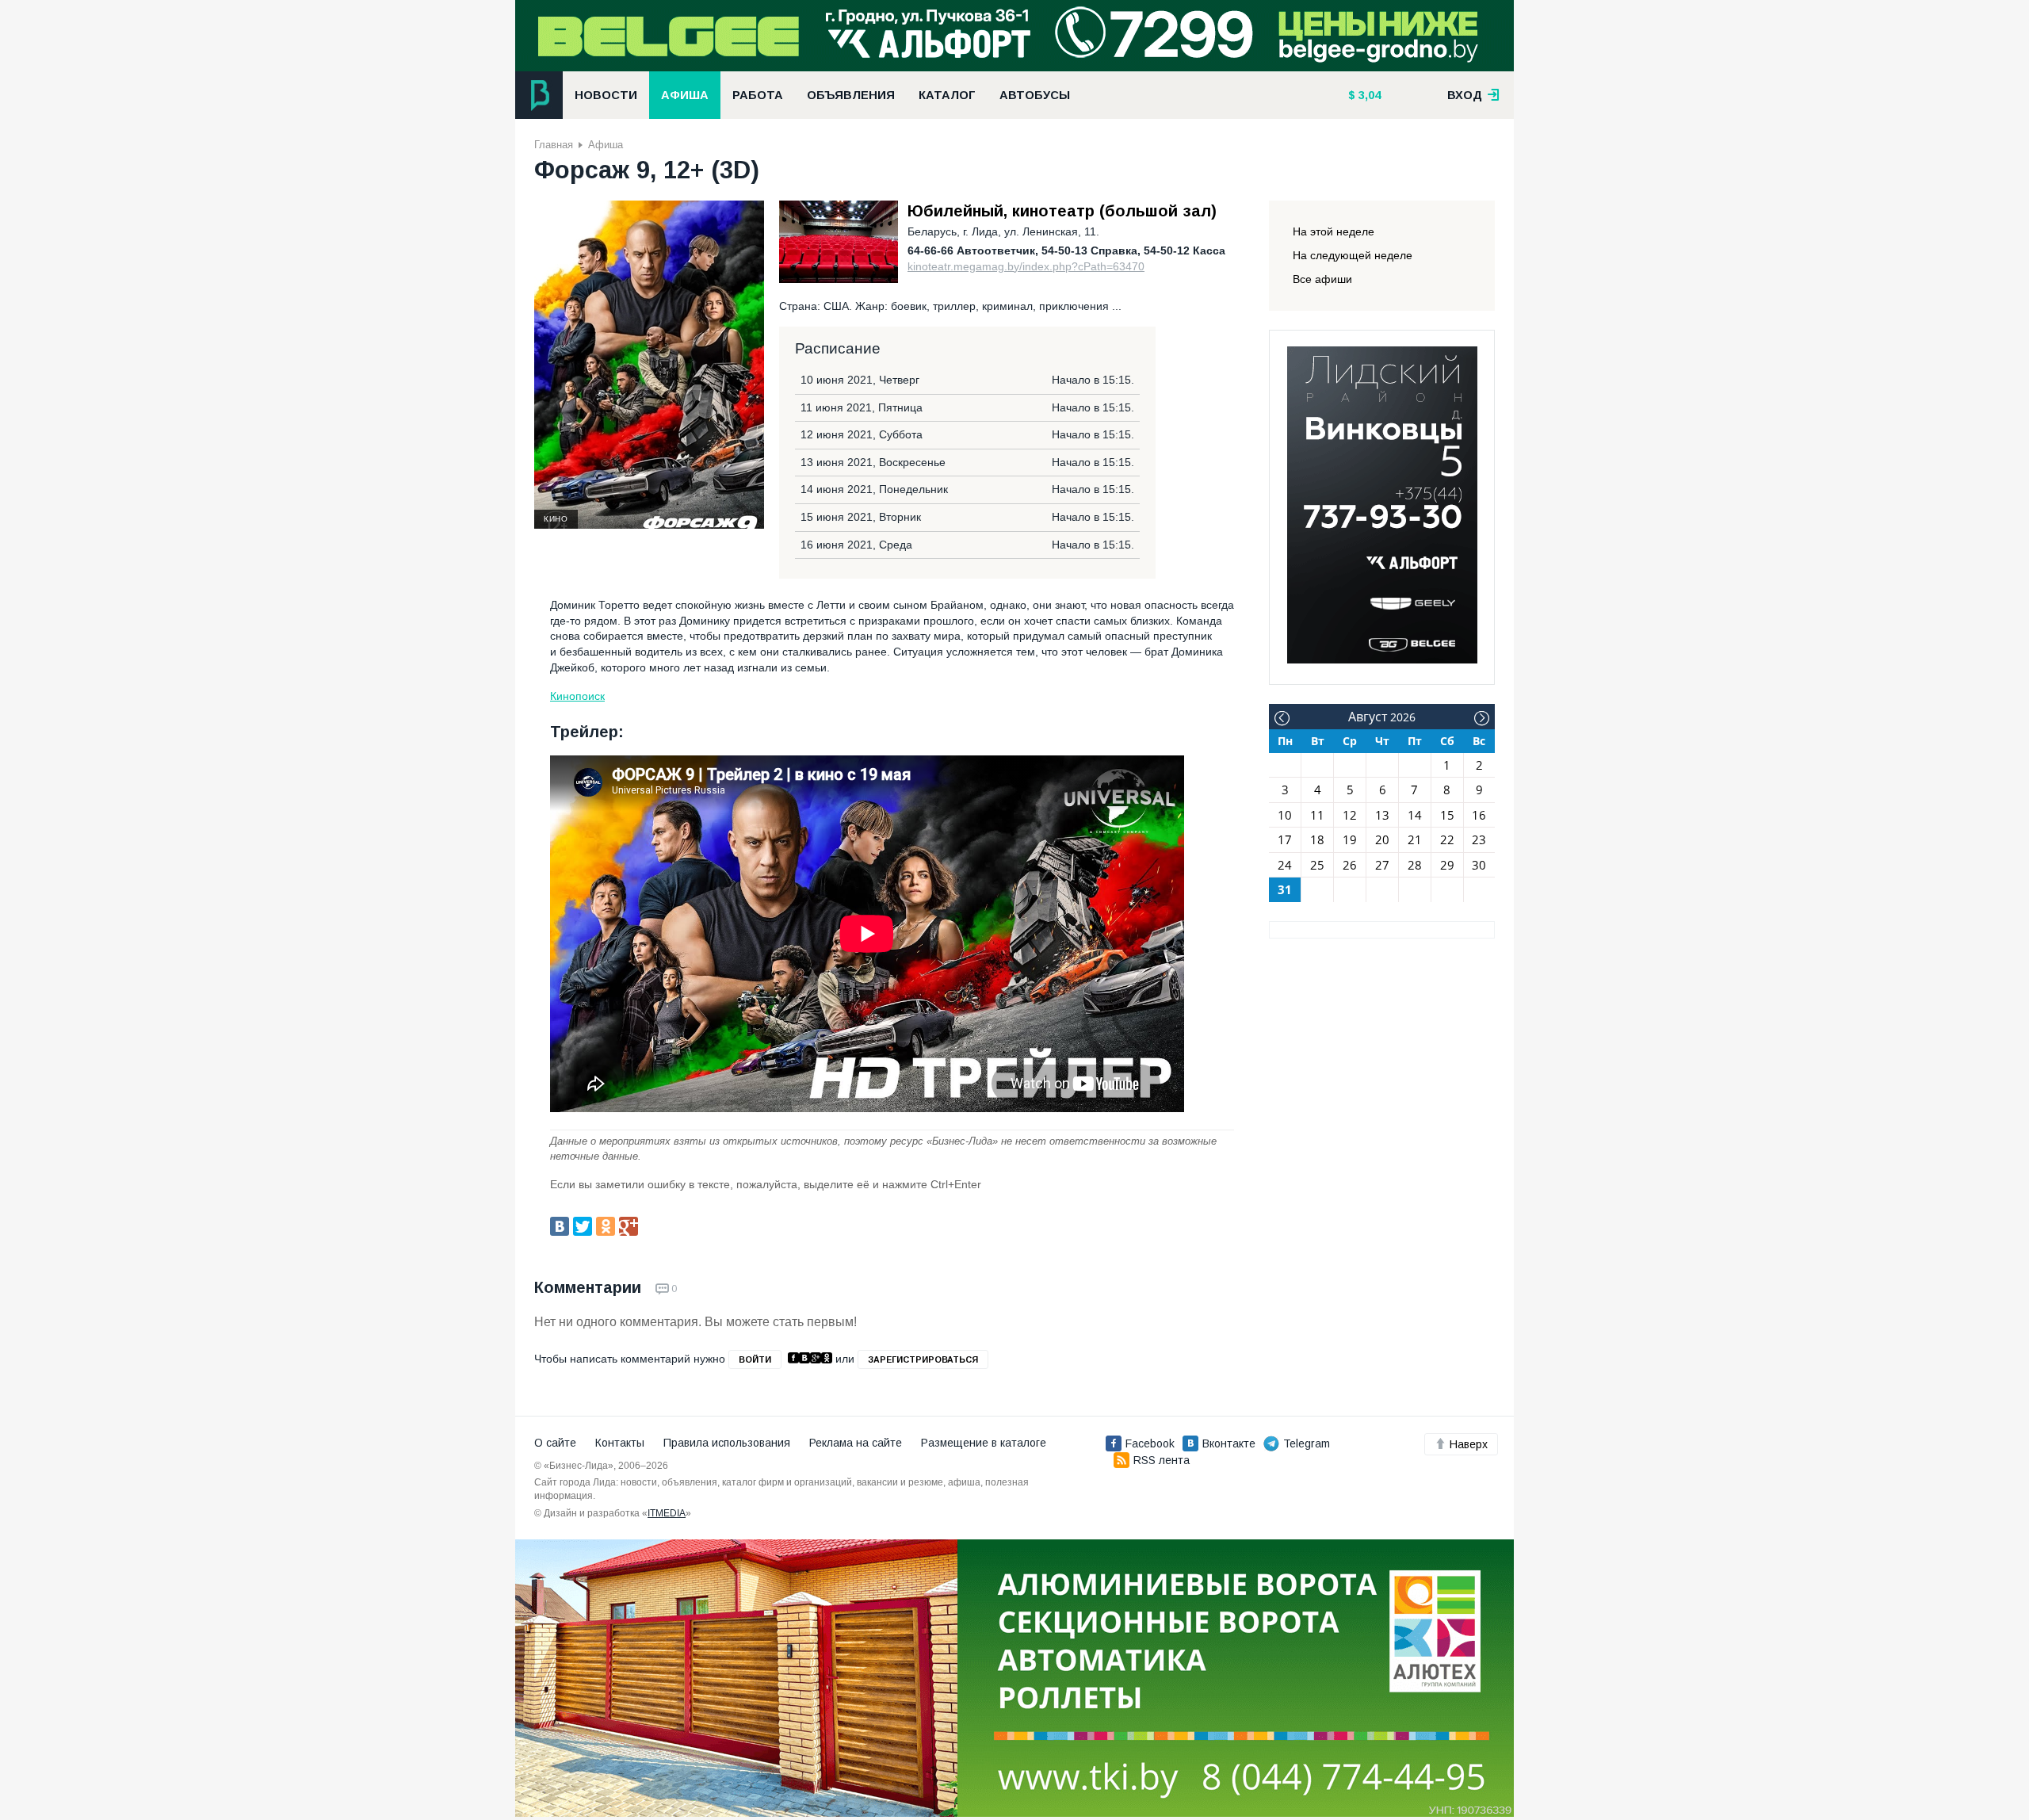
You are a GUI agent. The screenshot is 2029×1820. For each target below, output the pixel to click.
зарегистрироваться (923, 1359)
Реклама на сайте (856, 1443)
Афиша (685, 95)
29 (1447, 865)
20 (1382, 839)
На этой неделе (1334, 231)
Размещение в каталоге (984, 1443)
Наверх (1469, 1444)
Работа (758, 95)
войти (755, 1359)
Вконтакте (1229, 1443)
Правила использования (727, 1443)
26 (1350, 865)
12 (1350, 815)
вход (1466, 95)
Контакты (620, 1443)
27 (1382, 865)
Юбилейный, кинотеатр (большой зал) (1062, 211)
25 (1317, 865)
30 (1479, 865)
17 (1285, 839)
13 (1382, 815)
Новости (606, 95)
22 (1447, 839)
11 (1317, 815)
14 (1415, 815)
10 (1285, 815)
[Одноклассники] (606, 1226)
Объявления (851, 95)
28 (1415, 865)
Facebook (1150, 1443)
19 (1350, 839)
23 (1479, 839)
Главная (554, 145)
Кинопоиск (577, 696)
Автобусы (1035, 95)
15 (1447, 815)
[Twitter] (583, 1226)
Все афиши (1322, 279)
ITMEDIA (667, 1513)
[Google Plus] (629, 1226)
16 (1479, 815)
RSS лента (1162, 1460)
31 (1285, 889)
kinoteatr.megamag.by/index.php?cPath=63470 (1026, 266)
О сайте (555, 1443)
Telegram (1307, 1443)
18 (1317, 839)
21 (1415, 839)
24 (1285, 865)
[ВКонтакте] (560, 1226)
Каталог (947, 95)
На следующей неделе (1353, 255)
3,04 (1368, 95)
